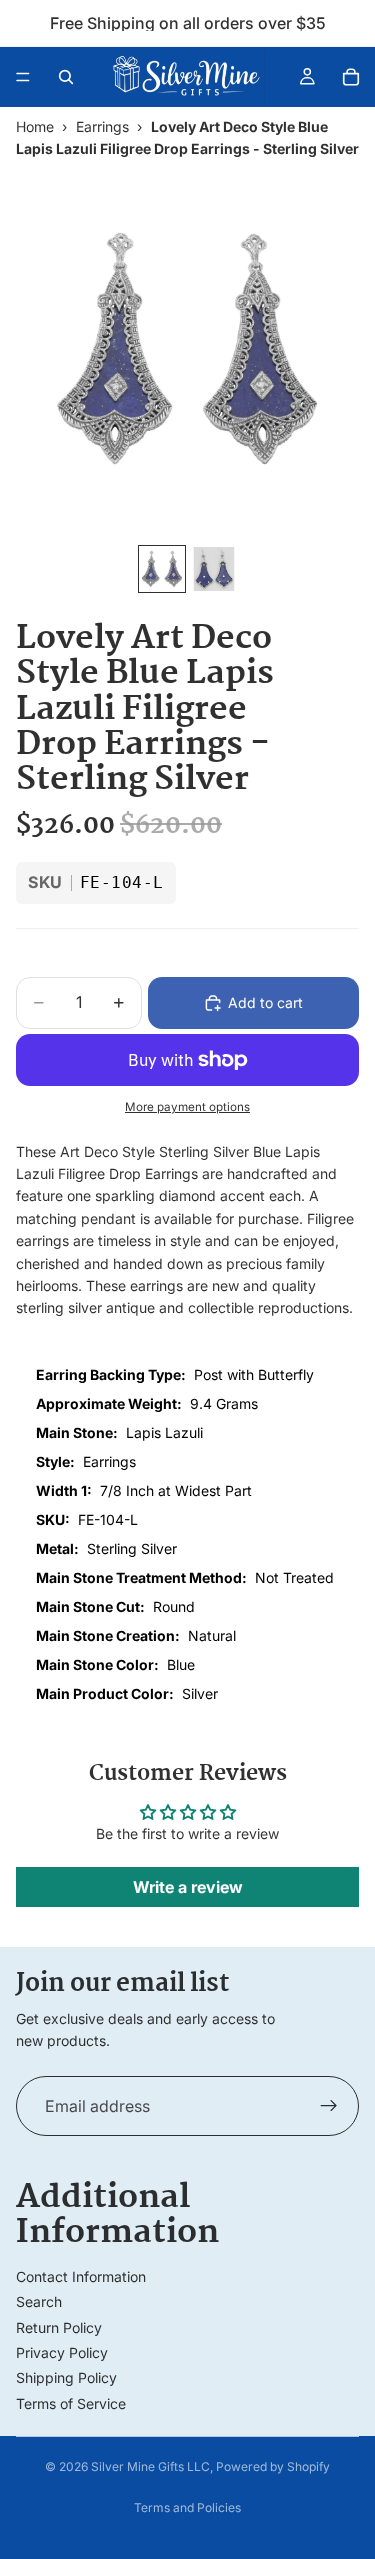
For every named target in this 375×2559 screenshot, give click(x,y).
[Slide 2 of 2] (214, 569)
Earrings (102, 126)
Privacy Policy (62, 2352)
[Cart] (351, 77)
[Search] (66, 77)
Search (39, 2301)
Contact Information (81, 2276)
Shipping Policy (66, 2377)
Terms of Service (71, 2403)
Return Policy (59, 2327)
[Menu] (23, 77)
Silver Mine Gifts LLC (150, 2466)
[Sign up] (329, 2106)
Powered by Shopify (273, 2466)
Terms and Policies (187, 2507)
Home (35, 126)
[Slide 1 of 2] (162, 569)
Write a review (188, 1887)
